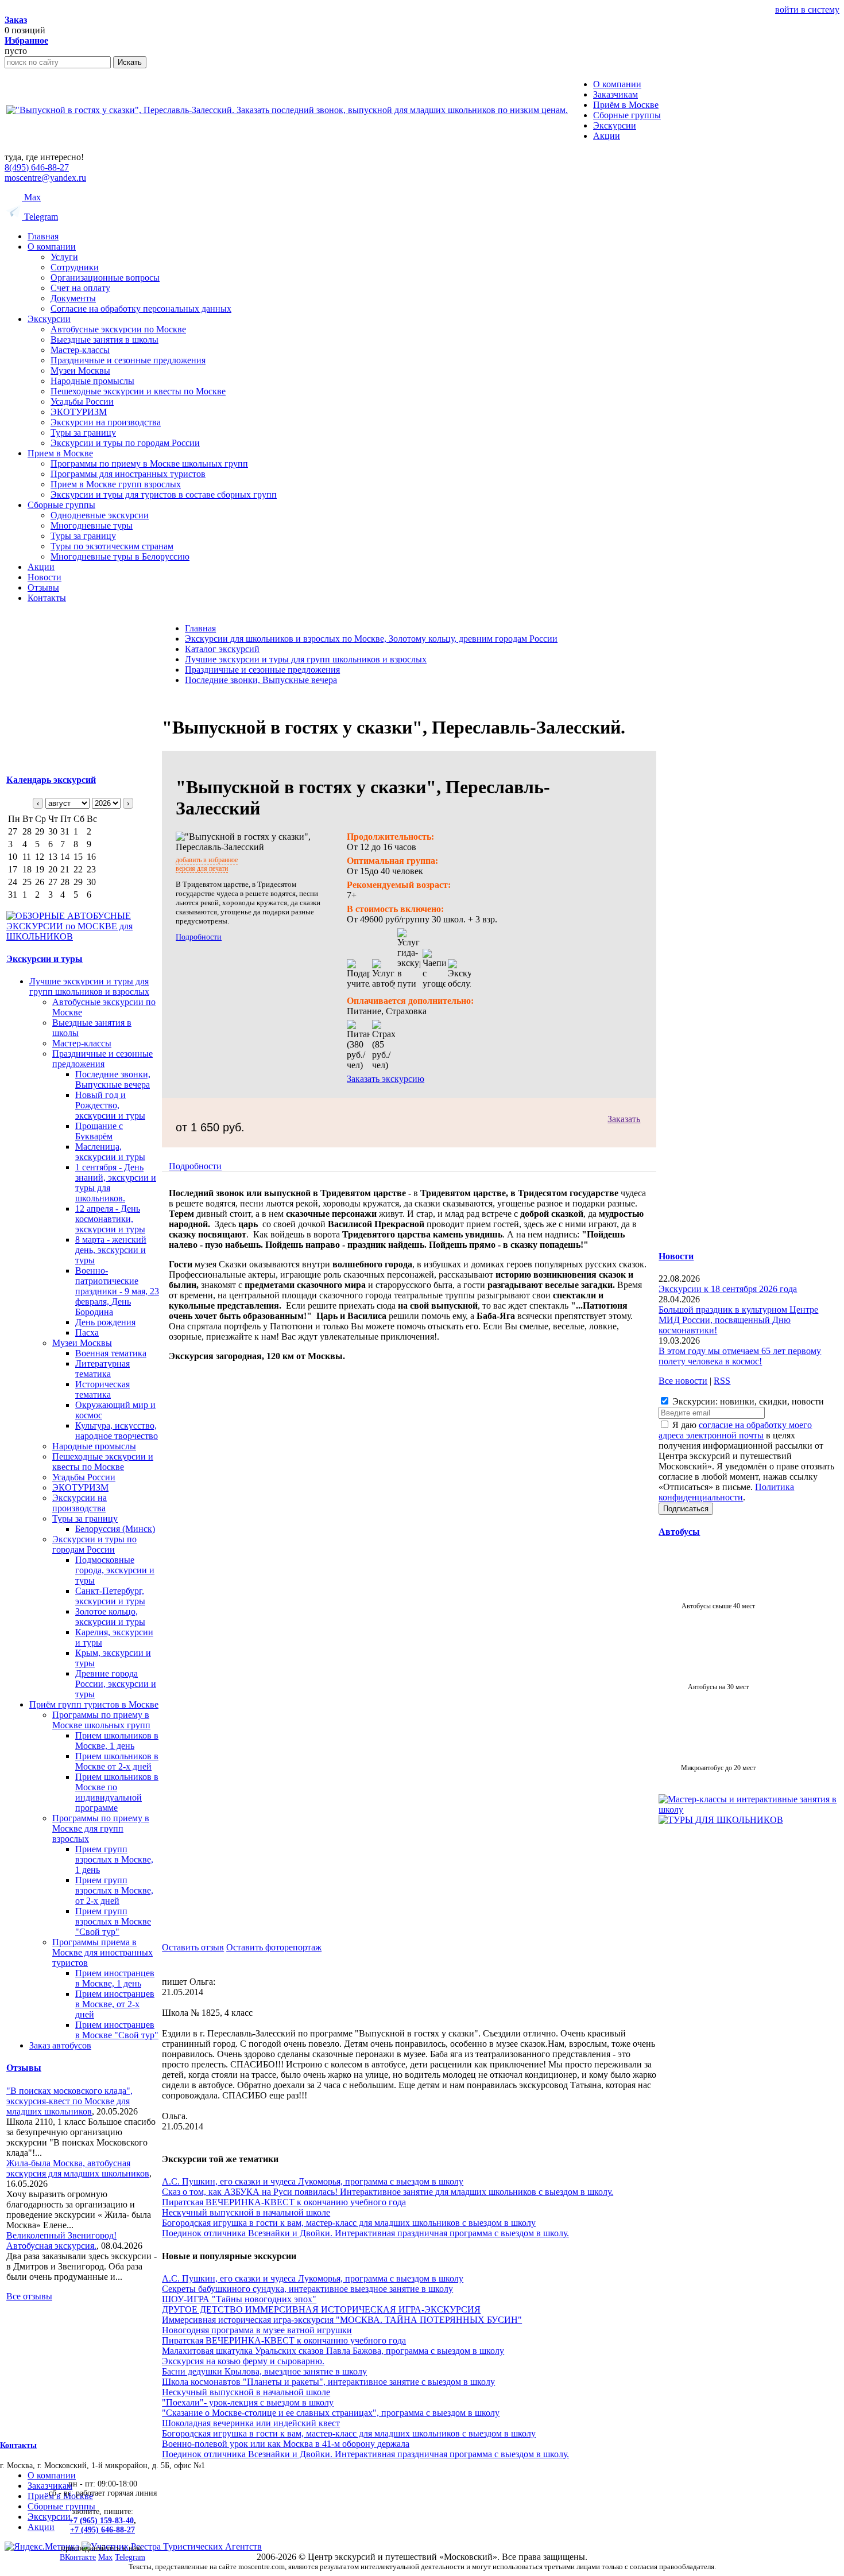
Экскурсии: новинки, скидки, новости (747, 1401)
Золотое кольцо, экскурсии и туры (110, 1617)
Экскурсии (49, 319)
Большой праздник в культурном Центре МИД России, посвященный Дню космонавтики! (738, 1320)
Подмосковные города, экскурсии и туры (115, 1570)
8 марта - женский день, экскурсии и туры (111, 1250)
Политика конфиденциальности (726, 1492)
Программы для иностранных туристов (128, 474)
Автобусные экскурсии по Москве (118, 329)
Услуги (64, 257)
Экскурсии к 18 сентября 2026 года (728, 1289)
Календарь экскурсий (51, 780)
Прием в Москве (60, 453)
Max (31, 197)
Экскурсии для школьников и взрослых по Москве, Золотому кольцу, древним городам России (371, 639)
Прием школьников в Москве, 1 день (117, 1741)
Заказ (16, 20)
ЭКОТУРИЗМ (79, 412)
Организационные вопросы (105, 278)
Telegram (40, 217)
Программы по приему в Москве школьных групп (149, 463)
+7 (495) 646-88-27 (102, 2530)
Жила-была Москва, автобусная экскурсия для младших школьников (78, 2168)
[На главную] (287, 110)
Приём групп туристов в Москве (94, 1704)
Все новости (683, 1381)
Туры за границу (83, 432)
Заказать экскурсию (386, 1079)
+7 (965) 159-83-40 (101, 2521)
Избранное (26, 40)
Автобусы (679, 1532)
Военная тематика (111, 1353)
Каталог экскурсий (222, 649)
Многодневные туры (92, 525)
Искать (130, 62)
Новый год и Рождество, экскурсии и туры (110, 1105)
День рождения (105, 1322)
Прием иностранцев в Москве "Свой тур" (117, 2030)
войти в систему (807, 9)
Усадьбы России (82, 401)
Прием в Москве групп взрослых (116, 484)
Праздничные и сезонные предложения (128, 360)
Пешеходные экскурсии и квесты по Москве (138, 391)
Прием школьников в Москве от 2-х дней (117, 1761)
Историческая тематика (102, 1389)
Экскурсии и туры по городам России (125, 443)
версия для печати (202, 868)
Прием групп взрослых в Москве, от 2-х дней (114, 1890)
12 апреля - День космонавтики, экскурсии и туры (110, 1219)
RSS (722, 1381)
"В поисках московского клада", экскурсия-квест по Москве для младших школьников (69, 2101)
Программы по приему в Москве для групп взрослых (101, 1828)
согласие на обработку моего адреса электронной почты (735, 1430)
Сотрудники (75, 267)
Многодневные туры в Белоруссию (120, 556)
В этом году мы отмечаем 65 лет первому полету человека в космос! (740, 1356)
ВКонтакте (78, 2557)
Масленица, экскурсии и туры (110, 1152)
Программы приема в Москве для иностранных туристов (102, 1952)
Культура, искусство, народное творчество (117, 1431)
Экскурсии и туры (44, 959)
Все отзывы (29, 2296)
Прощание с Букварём (99, 1131)
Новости (44, 577)
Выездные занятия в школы (104, 340)
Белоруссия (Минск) (115, 1529)
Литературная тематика (102, 1369)
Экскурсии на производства (106, 422)
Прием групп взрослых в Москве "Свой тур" (113, 1921)
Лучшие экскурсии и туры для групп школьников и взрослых (89, 986)
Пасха (87, 1332)
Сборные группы (61, 505)
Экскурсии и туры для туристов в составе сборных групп (164, 494)
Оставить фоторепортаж (274, 1947)
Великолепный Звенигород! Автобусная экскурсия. (61, 2241)
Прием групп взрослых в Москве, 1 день (114, 1859)
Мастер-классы (80, 350)
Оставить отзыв (193, 1947)
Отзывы (43, 587)
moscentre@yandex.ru (45, 178)
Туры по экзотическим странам (112, 546)
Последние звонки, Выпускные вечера (113, 1079)
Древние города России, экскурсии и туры (116, 1684)
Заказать (624, 1119)
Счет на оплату (80, 288)
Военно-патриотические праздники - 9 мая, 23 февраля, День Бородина (117, 1291)
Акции (41, 567)
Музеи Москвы (80, 371)
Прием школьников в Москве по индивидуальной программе (117, 1792)
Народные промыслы (92, 381)
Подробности (199, 937)
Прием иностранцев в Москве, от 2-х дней (115, 2004)
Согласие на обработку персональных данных (141, 309)
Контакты (47, 598)
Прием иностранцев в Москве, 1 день (115, 1978)
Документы (73, 298)
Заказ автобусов (60, 2045)
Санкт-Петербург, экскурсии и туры (110, 1596)
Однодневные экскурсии (100, 515)
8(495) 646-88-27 (37, 167)
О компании (52, 247)
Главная (43, 236)
